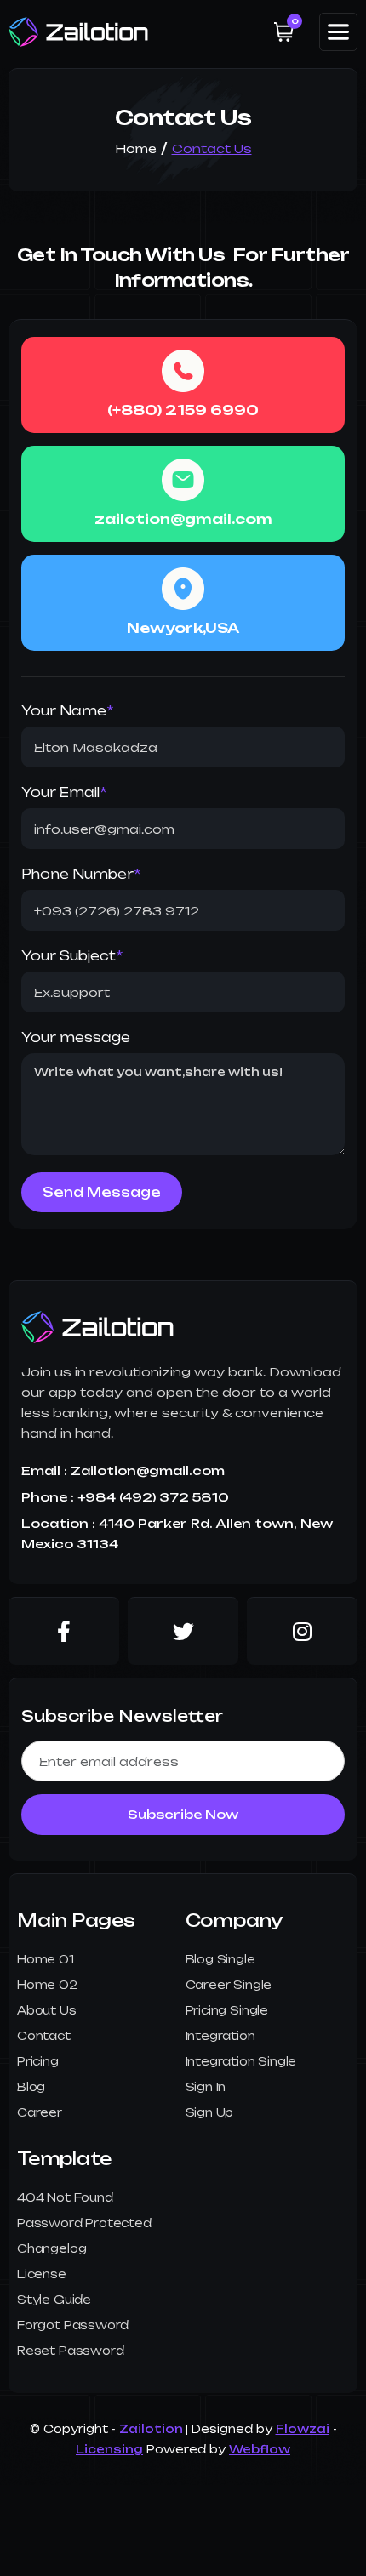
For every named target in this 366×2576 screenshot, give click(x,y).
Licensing (109, 2449)
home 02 (48, 1985)
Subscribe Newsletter (122, 1716)
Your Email (64, 792)
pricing (38, 2061)
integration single (241, 2061)
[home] (79, 32)
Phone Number (81, 874)
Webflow (260, 2449)
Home (136, 148)
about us (47, 2010)
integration (220, 2036)
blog (31, 2087)
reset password (70, 2351)
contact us (212, 148)
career (40, 2112)
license (42, 2274)
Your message (76, 1037)
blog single (220, 1959)
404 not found (65, 2197)
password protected (84, 2223)
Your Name (68, 711)
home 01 (46, 1959)
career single (229, 1985)
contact (44, 2036)
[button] (284, 32)
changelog (51, 2248)
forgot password (73, 2325)
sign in (206, 2087)
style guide (54, 2300)
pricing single (227, 2010)
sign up (210, 2112)
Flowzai (303, 2429)
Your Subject (72, 956)
